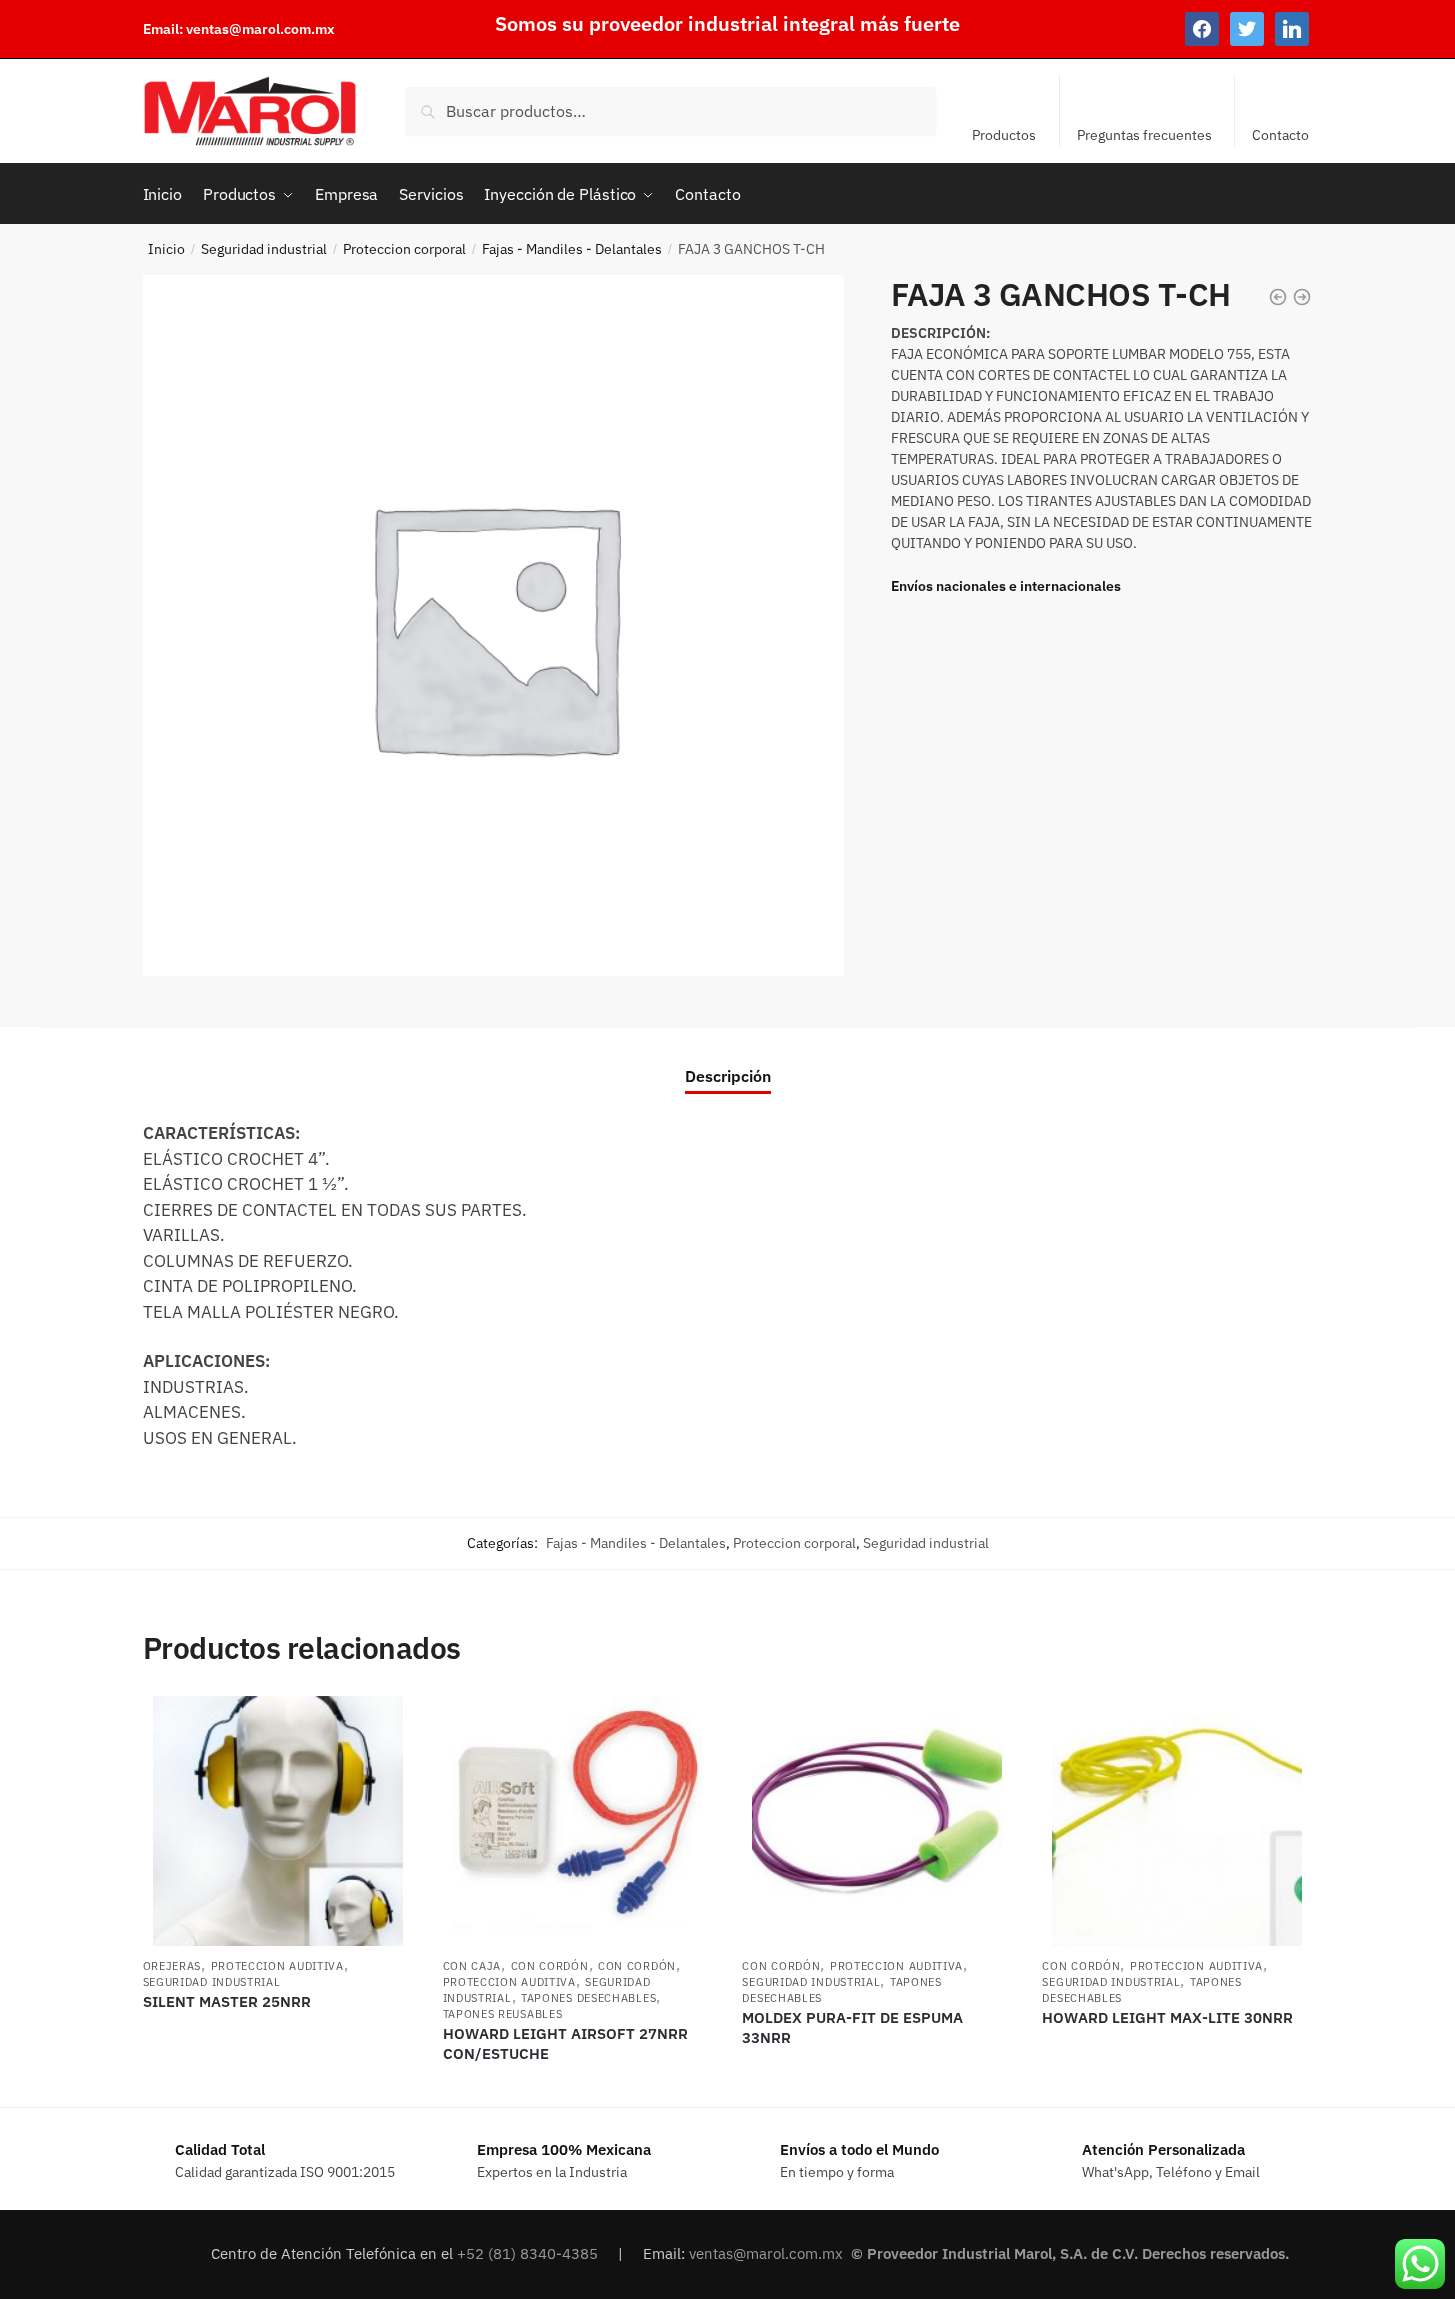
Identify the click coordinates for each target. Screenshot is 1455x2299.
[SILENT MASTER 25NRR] (278, 1821)
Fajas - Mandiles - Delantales (572, 249)
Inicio (166, 249)
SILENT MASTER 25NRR (227, 2001)
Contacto (1280, 135)
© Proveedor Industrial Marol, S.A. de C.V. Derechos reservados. (1072, 2253)
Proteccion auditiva (277, 1966)
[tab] (728, 1059)
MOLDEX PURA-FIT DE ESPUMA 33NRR (852, 2027)
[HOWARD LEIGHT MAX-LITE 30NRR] (1177, 1821)
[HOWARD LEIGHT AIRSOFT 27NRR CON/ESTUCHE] (578, 1821)
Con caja (472, 1966)
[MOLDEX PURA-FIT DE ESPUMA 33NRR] (877, 1821)
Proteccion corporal (404, 249)
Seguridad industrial (264, 249)
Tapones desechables (588, 1998)
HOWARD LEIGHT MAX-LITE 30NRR (1167, 2017)
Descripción (728, 1076)
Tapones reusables (503, 2014)
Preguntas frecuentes (1144, 135)
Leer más (277, 2084)
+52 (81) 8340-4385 (529, 2253)
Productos (1004, 135)
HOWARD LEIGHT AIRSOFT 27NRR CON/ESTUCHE (565, 2043)
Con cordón (550, 1966)
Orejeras (172, 1966)
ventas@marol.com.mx (260, 29)
